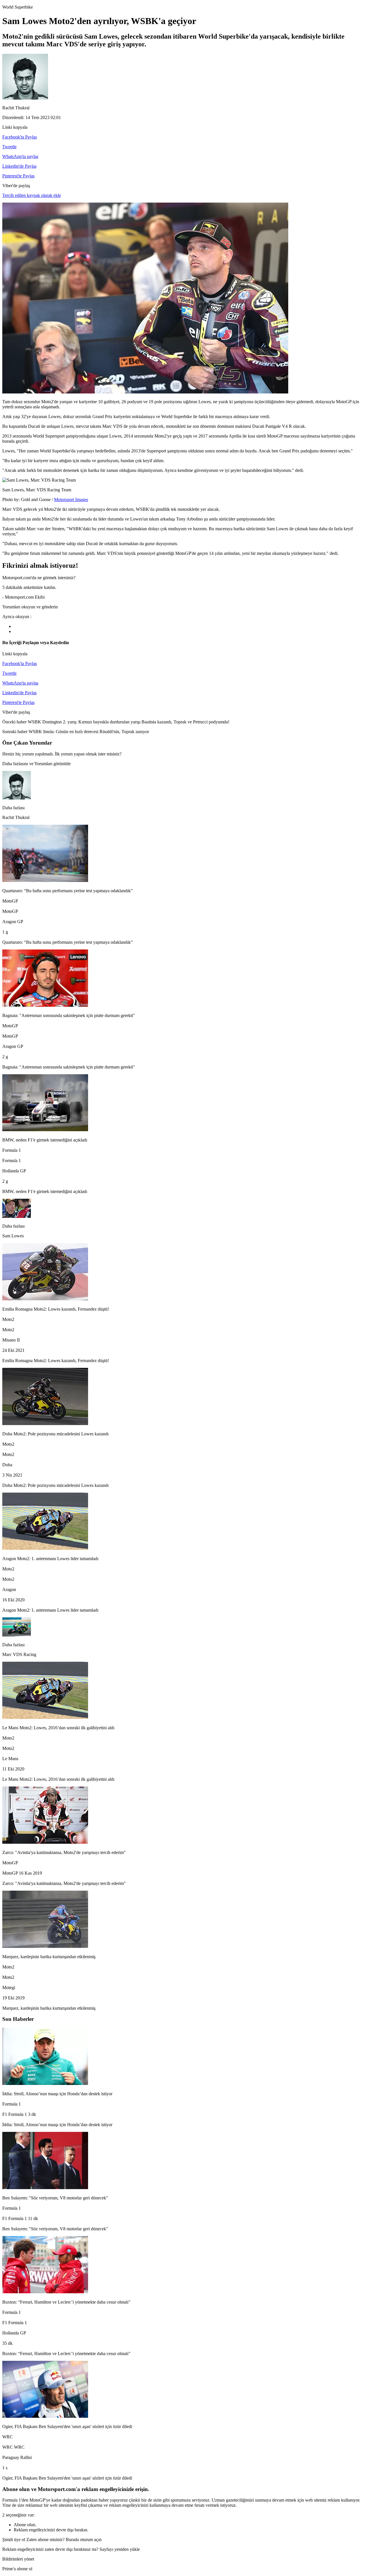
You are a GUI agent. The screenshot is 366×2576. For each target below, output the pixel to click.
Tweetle (9, 147)
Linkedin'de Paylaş (19, 166)
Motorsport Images (71, 499)
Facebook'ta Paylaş (20, 137)
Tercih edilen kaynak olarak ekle (32, 195)
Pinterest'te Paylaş (18, 176)
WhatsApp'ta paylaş (20, 156)
